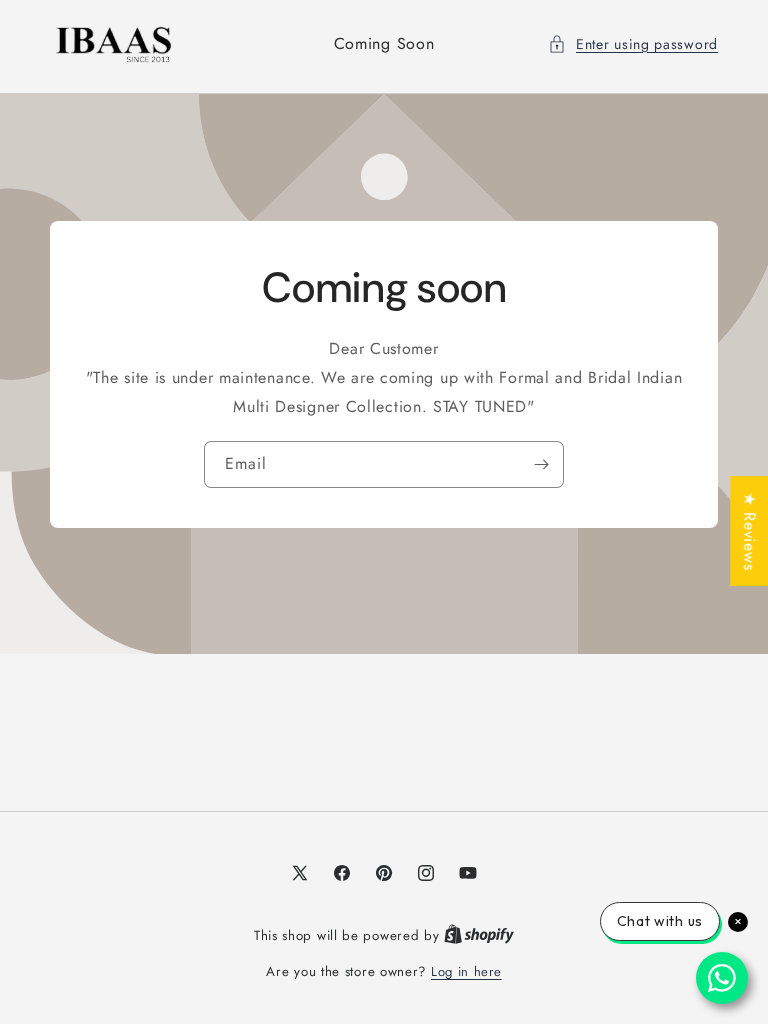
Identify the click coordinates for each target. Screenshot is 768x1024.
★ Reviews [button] (749, 531)
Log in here (466, 971)
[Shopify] (479, 935)
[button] (633, 44)
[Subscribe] (541, 464)
